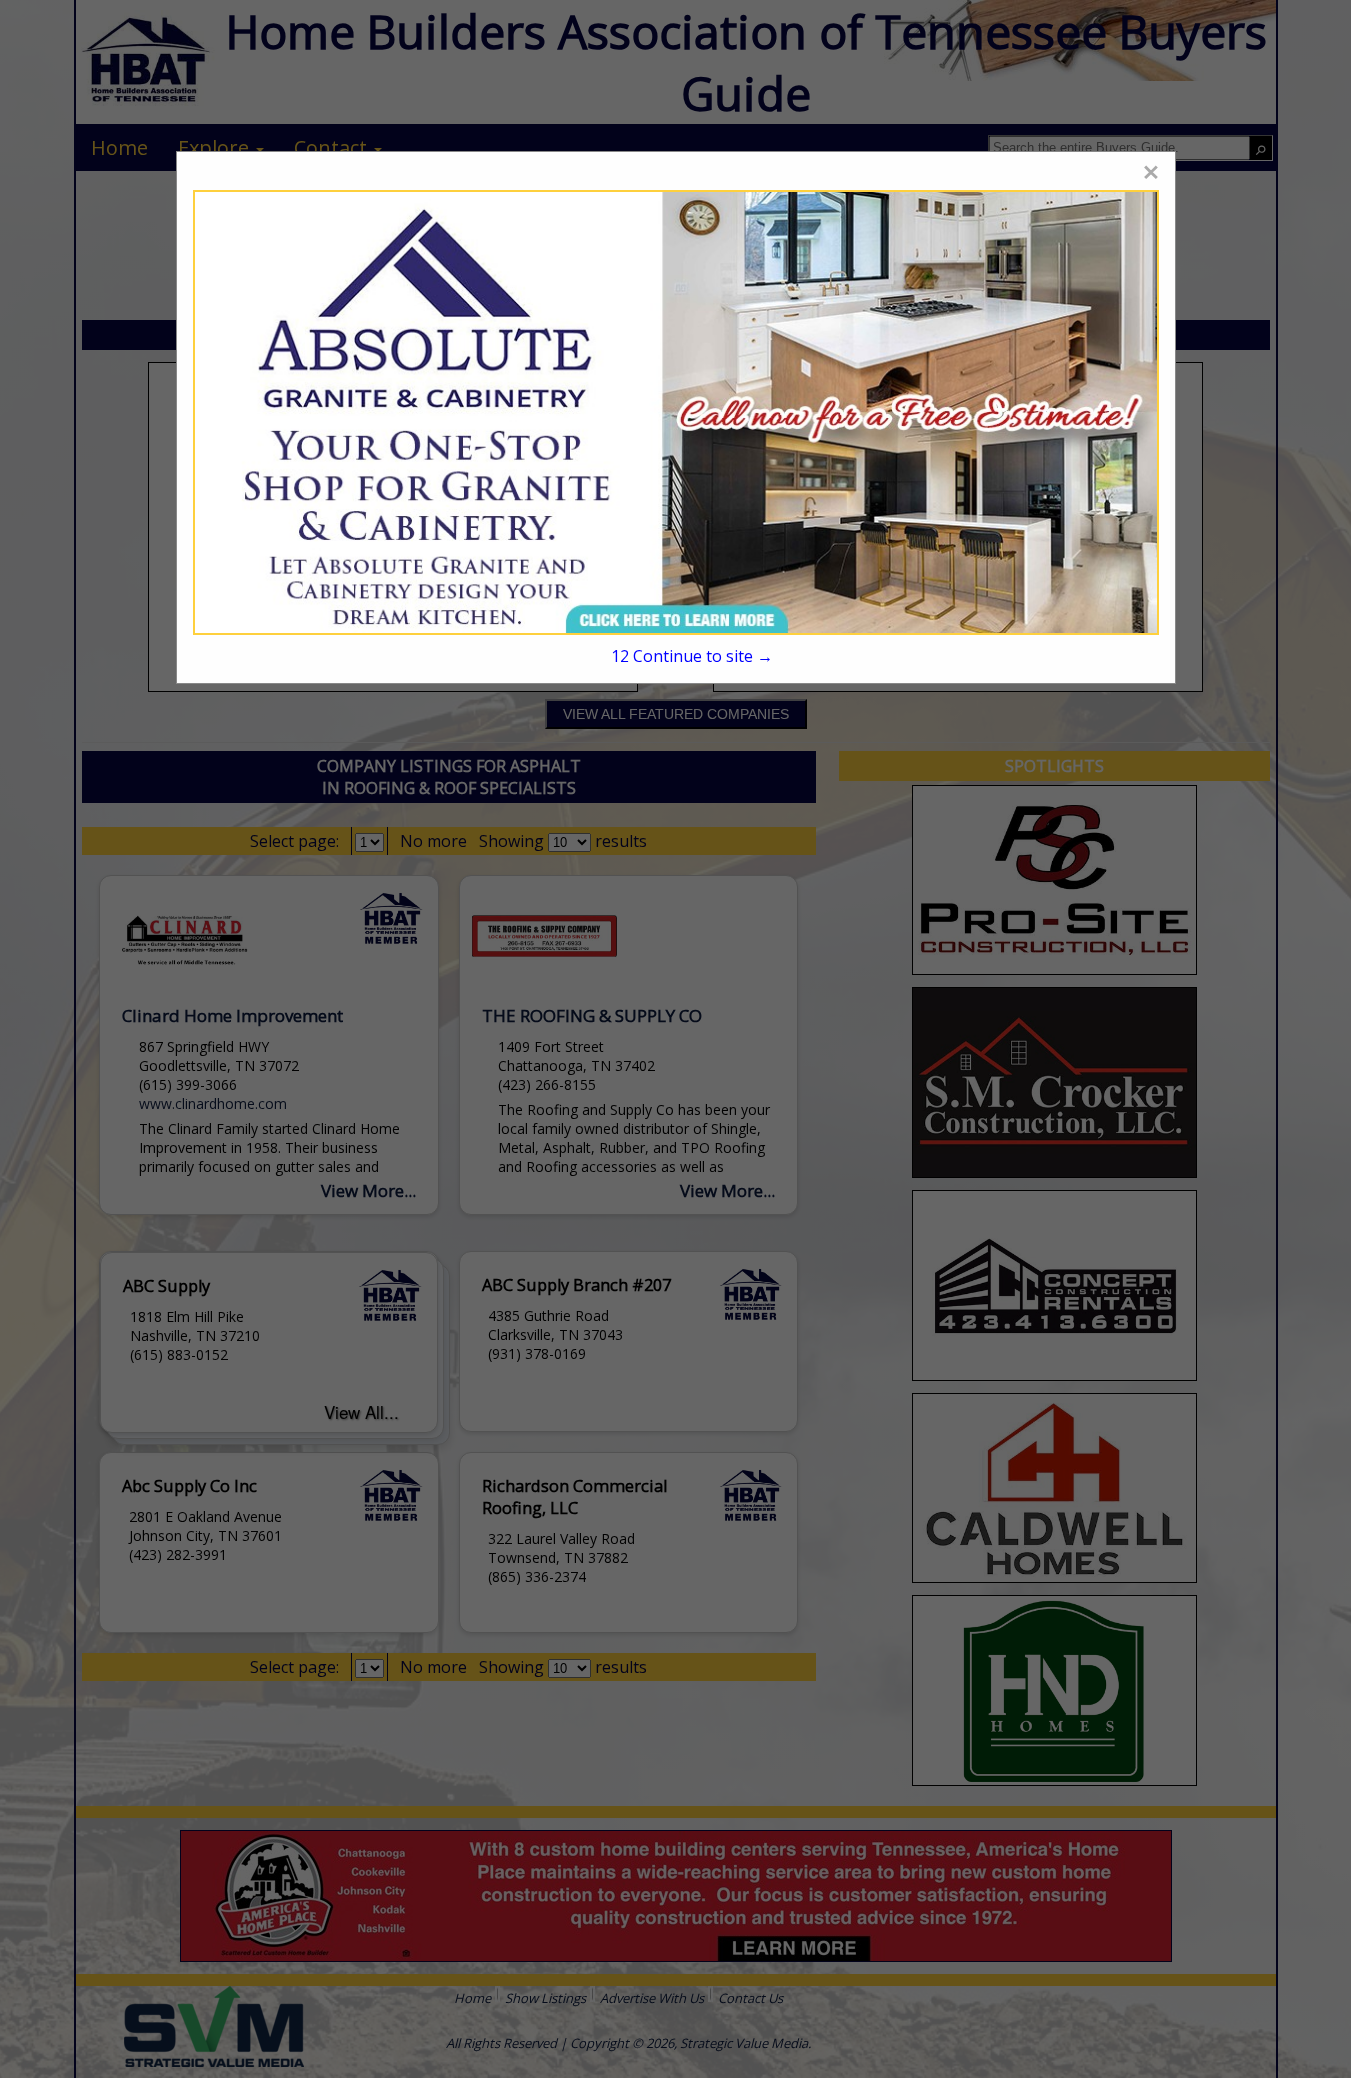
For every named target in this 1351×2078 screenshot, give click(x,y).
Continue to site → (692, 656)
